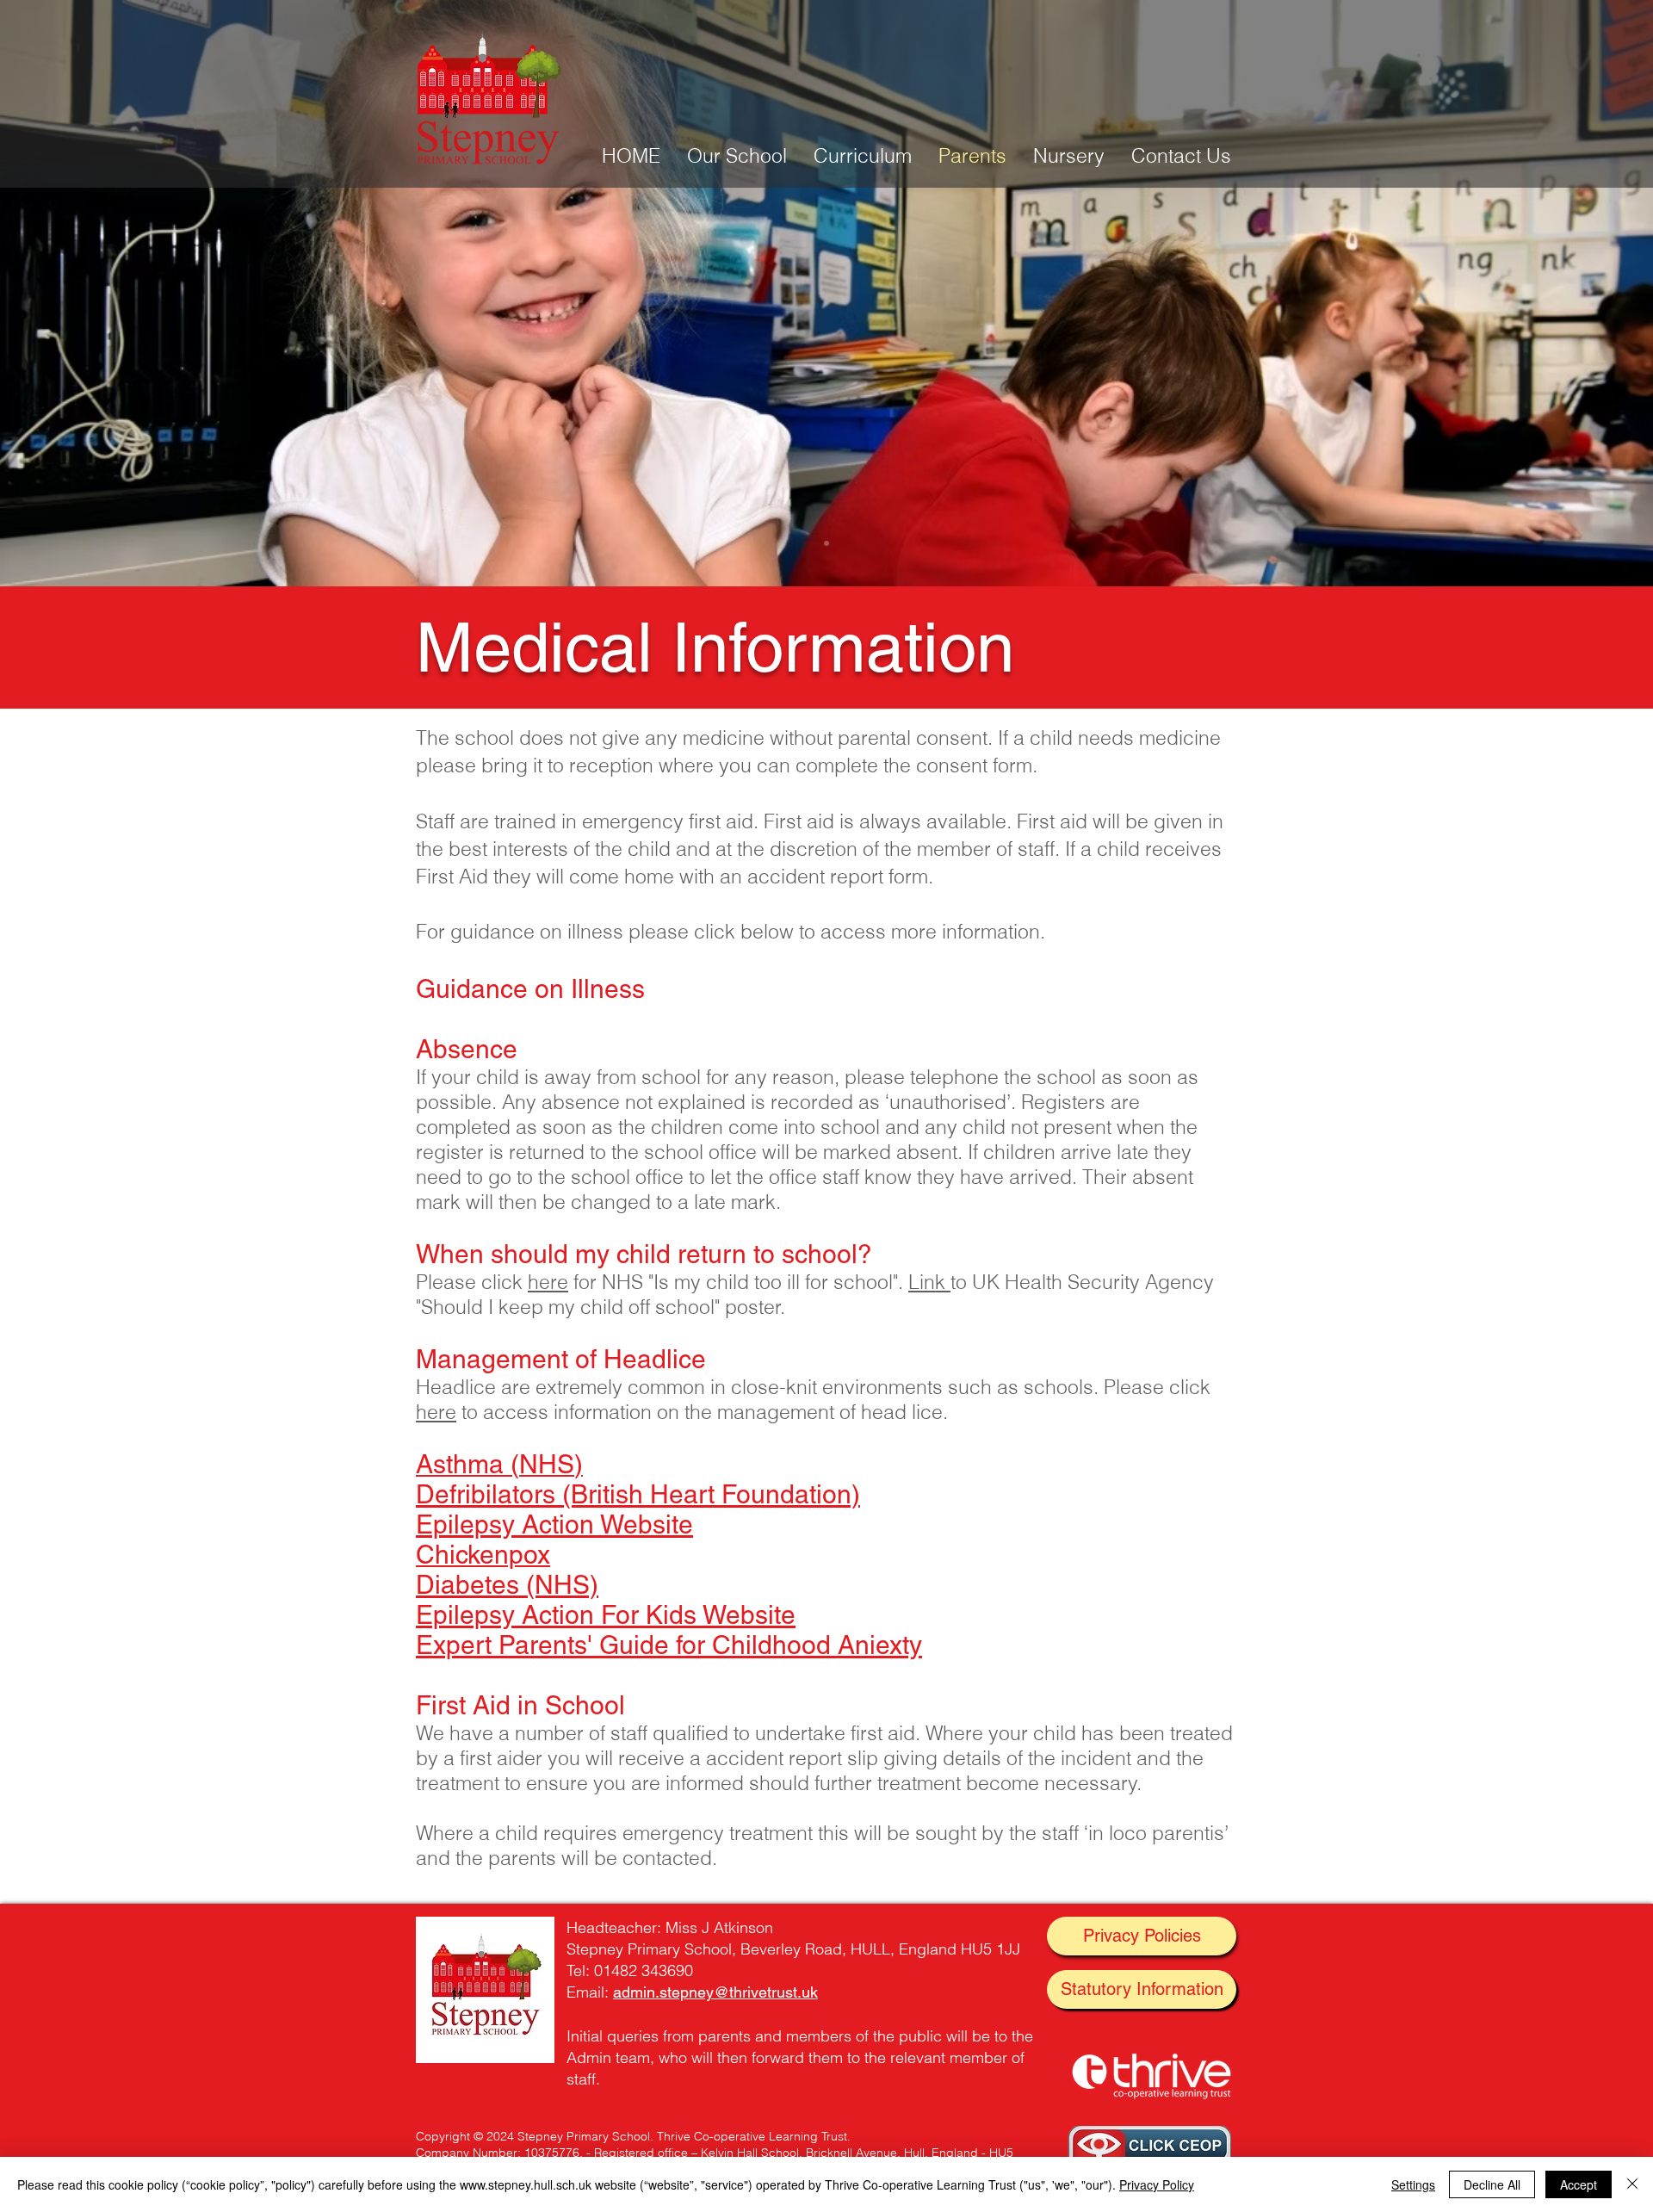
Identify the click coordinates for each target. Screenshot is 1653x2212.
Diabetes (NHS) (507, 1585)
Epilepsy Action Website (554, 1524)
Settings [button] (1413, 2184)
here (548, 1282)
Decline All (1492, 2184)
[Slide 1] (826, 543)
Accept (1579, 2184)
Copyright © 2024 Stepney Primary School (533, 2136)
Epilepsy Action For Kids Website (606, 1615)
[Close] (1632, 2184)
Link (929, 1282)
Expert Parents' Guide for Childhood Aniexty (669, 1645)
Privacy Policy (1157, 2184)
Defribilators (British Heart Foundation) (638, 1494)
